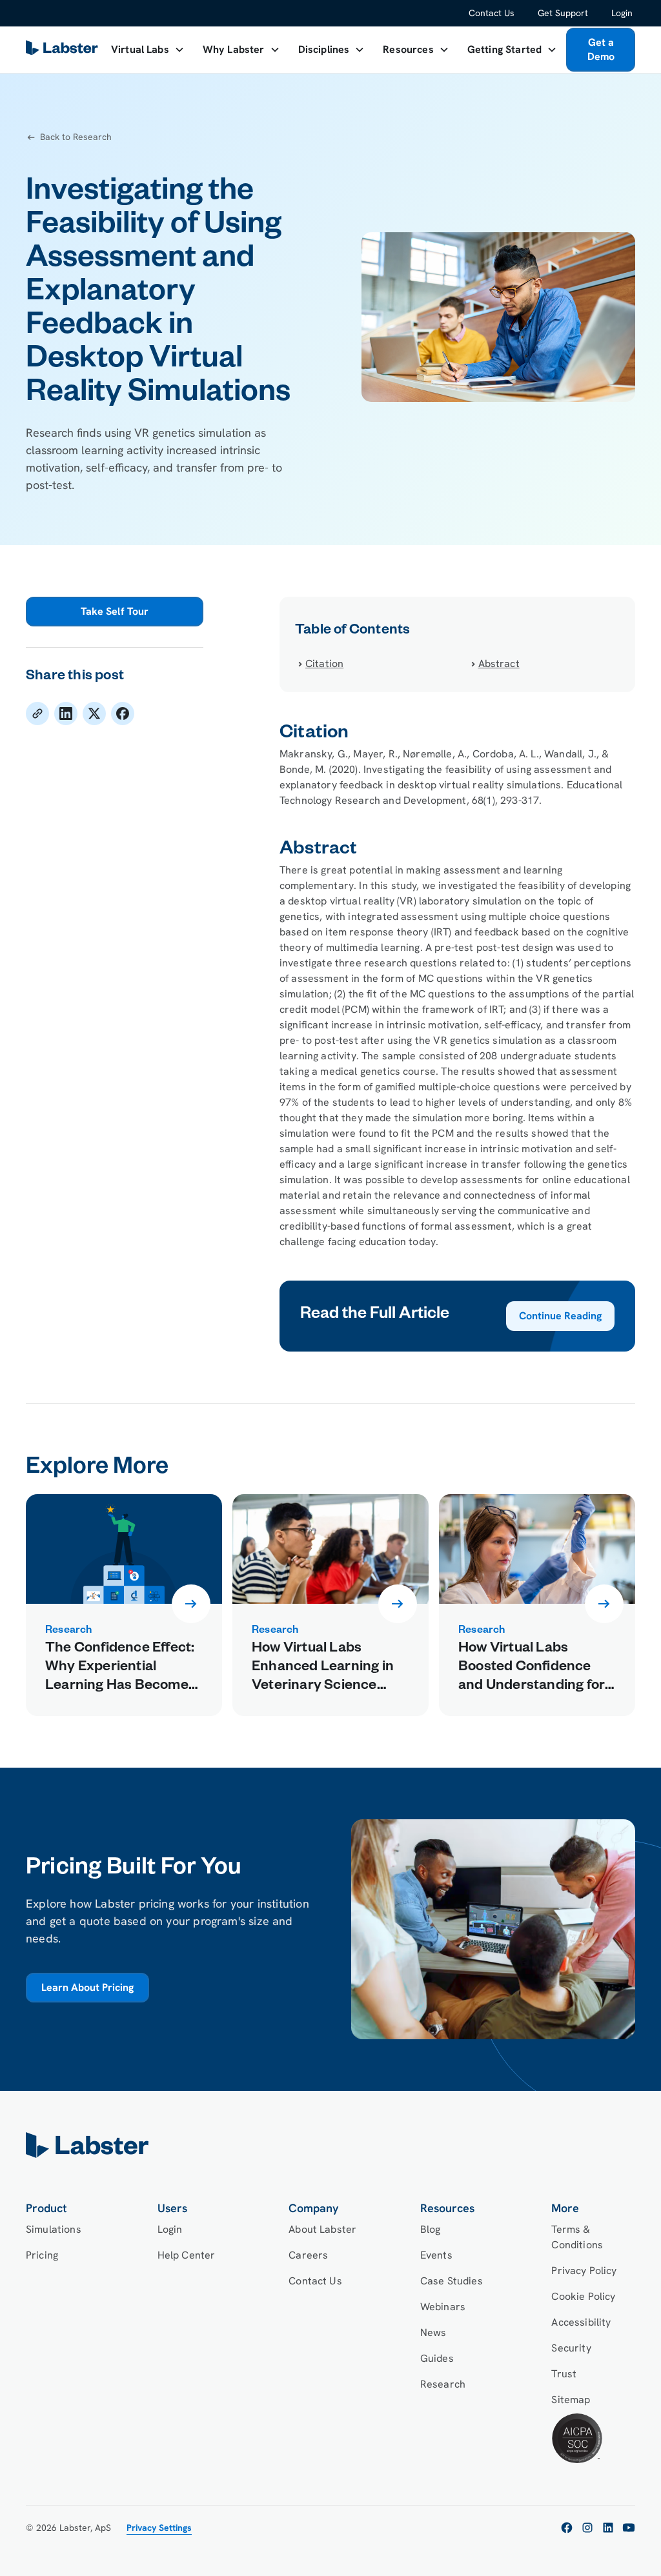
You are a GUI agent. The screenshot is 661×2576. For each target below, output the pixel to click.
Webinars (443, 2307)
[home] (330, 2145)
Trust (564, 2374)
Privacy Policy (584, 2271)
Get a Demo (601, 49)
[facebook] (567, 2528)
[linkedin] (608, 2528)
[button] (148, 50)
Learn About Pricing (87, 1987)
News (433, 2332)
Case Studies (452, 2281)
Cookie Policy (583, 2296)
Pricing (42, 2255)
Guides (437, 2358)
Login (622, 13)
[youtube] (629, 2528)
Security (571, 2348)
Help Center (187, 2255)
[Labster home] (64, 50)
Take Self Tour (114, 611)
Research (443, 2384)
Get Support (563, 13)
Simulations (54, 2229)
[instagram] (587, 2528)
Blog (431, 2229)
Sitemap (571, 2400)
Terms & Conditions (577, 2237)
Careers (308, 2255)
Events (436, 2255)
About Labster (322, 2229)
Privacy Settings (159, 2528)
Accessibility (581, 2322)
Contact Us (492, 13)
